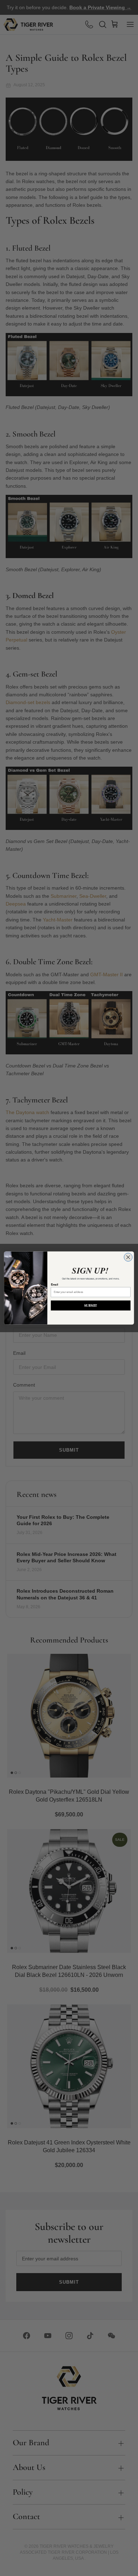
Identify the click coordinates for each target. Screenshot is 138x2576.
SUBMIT (91, 1305)
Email (54, 1284)
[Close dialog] (128, 1257)
